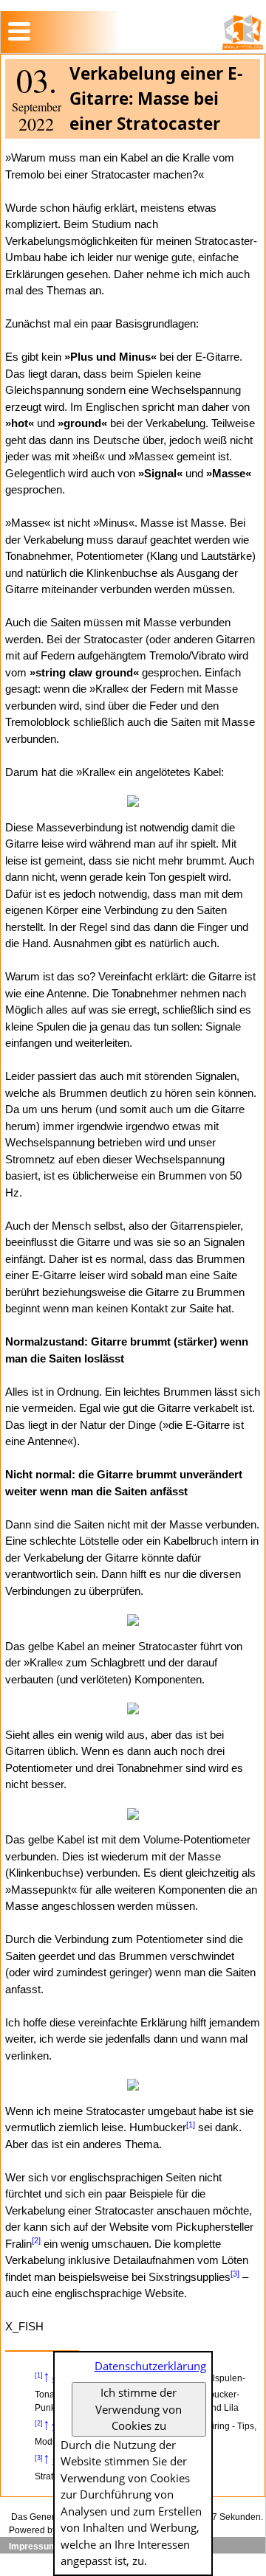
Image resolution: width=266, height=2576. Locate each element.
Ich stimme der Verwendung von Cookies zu (139, 2409)
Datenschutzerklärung (150, 2366)
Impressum (33, 2546)
